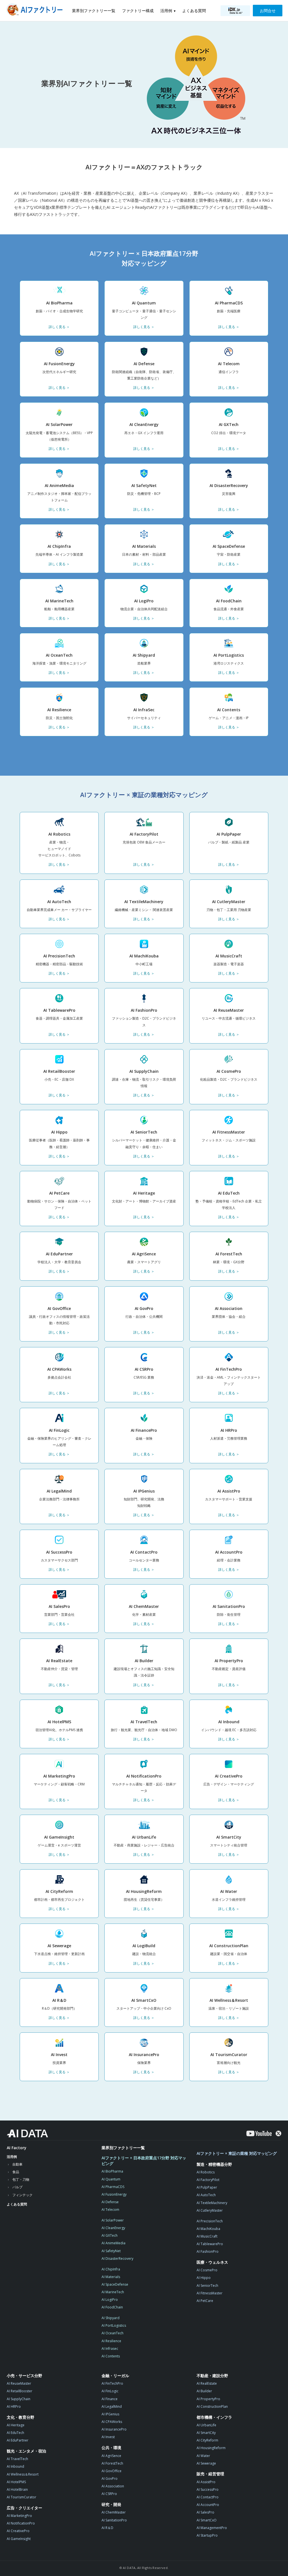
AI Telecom (110, 2210)
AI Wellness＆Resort (23, 2474)
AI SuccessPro (208, 2489)
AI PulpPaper (207, 2187)
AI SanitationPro (114, 2520)
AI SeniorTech (207, 2286)
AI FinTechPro (112, 2383)
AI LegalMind (112, 2406)
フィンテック (22, 2195)
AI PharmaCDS (113, 2187)
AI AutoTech (206, 2195)
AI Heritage (16, 2425)
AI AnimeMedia (113, 2243)
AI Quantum (111, 2179)
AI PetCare (205, 2301)
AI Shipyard (111, 2318)
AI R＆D (107, 2528)
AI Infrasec (110, 2349)
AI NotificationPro (21, 2523)
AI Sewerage (206, 2463)
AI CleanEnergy (113, 2228)
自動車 (17, 2164)
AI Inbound (15, 2466)
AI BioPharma (112, 2171)
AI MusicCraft (207, 2236)
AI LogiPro (110, 2300)
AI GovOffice (112, 2471)
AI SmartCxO (207, 2520)
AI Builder (204, 2391)
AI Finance (110, 2399)
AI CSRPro (109, 2494)
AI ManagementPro (212, 2528)
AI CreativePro (18, 2531)
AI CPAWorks (112, 2422)
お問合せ (268, 11)
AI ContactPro (208, 2497)
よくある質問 (194, 11)
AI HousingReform (211, 2448)
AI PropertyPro (208, 2399)
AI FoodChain (112, 2307)
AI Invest (108, 2437)
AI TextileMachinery (212, 2203)
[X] (278, 2133)
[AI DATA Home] (27, 2133)
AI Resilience (111, 2341)
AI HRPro (14, 2406)
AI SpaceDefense (115, 2284)
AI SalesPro (205, 2512)
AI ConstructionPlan (212, 2406)
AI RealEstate (207, 2383)
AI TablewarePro (210, 2244)
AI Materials (111, 2277)
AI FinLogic (110, 2391)
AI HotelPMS (16, 2482)
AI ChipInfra (111, 2269)
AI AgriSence (111, 2456)
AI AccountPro (208, 2505)
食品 (16, 2172)
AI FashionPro (208, 2251)
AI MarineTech (113, 2292)
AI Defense (110, 2202)
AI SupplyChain (19, 2399)
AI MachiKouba (208, 2229)
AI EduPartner (18, 2440)
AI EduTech (15, 2433)
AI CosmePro (207, 2270)
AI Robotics (206, 2172)
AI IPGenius (110, 2414)
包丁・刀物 (21, 2179)
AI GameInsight (19, 2539)
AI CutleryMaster (210, 2210)
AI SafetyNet (111, 2251)
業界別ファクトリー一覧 (94, 11)
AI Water (203, 2456)
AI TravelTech (17, 2459)
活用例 (166, 11)
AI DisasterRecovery (117, 2259)
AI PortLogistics (114, 2325)
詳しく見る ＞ (59, 327)
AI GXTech (110, 2235)
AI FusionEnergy (114, 2194)
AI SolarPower (113, 2220)
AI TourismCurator (22, 2497)
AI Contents (111, 2356)
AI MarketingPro (19, 2516)
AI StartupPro (207, 2535)
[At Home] (36, 11)
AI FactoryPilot (208, 2180)
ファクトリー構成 (138, 11)
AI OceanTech (112, 2333)
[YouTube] (259, 2133)
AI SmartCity (206, 2433)
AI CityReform (207, 2440)
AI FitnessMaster (210, 2293)
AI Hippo (204, 2278)
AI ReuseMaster (19, 2383)
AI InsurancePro (114, 2429)
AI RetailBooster (20, 2391)
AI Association (113, 2486)
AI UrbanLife (206, 2425)
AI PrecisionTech (210, 2221)
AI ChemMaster (114, 2512)
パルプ (17, 2187)
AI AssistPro (206, 2482)
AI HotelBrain (17, 2489)
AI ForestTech (112, 2463)
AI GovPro (110, 2479)
